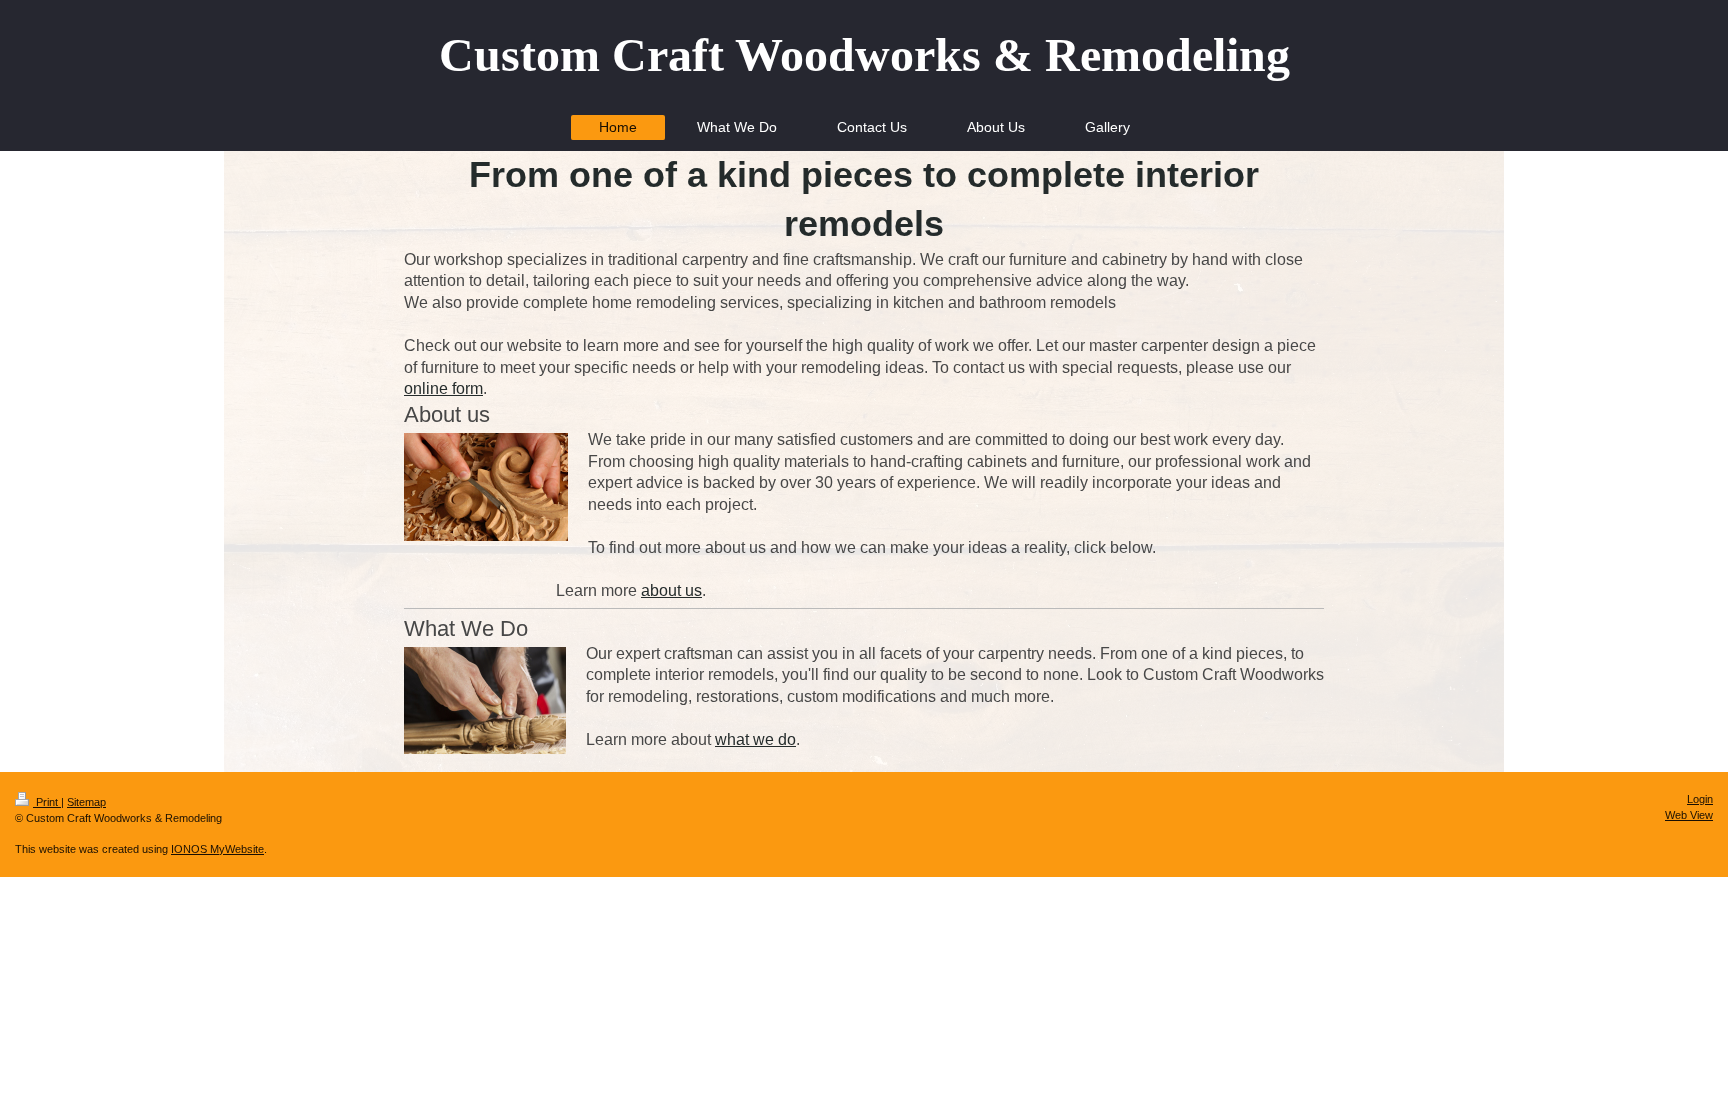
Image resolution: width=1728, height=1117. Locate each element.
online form (443, 388)
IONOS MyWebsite (217, 849)
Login (1700, 799)
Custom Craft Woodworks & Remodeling (864, 54)
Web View (1689, 815)
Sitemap (86, 802)
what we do (755, 739)
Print (47, 802)
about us (671, 590)
